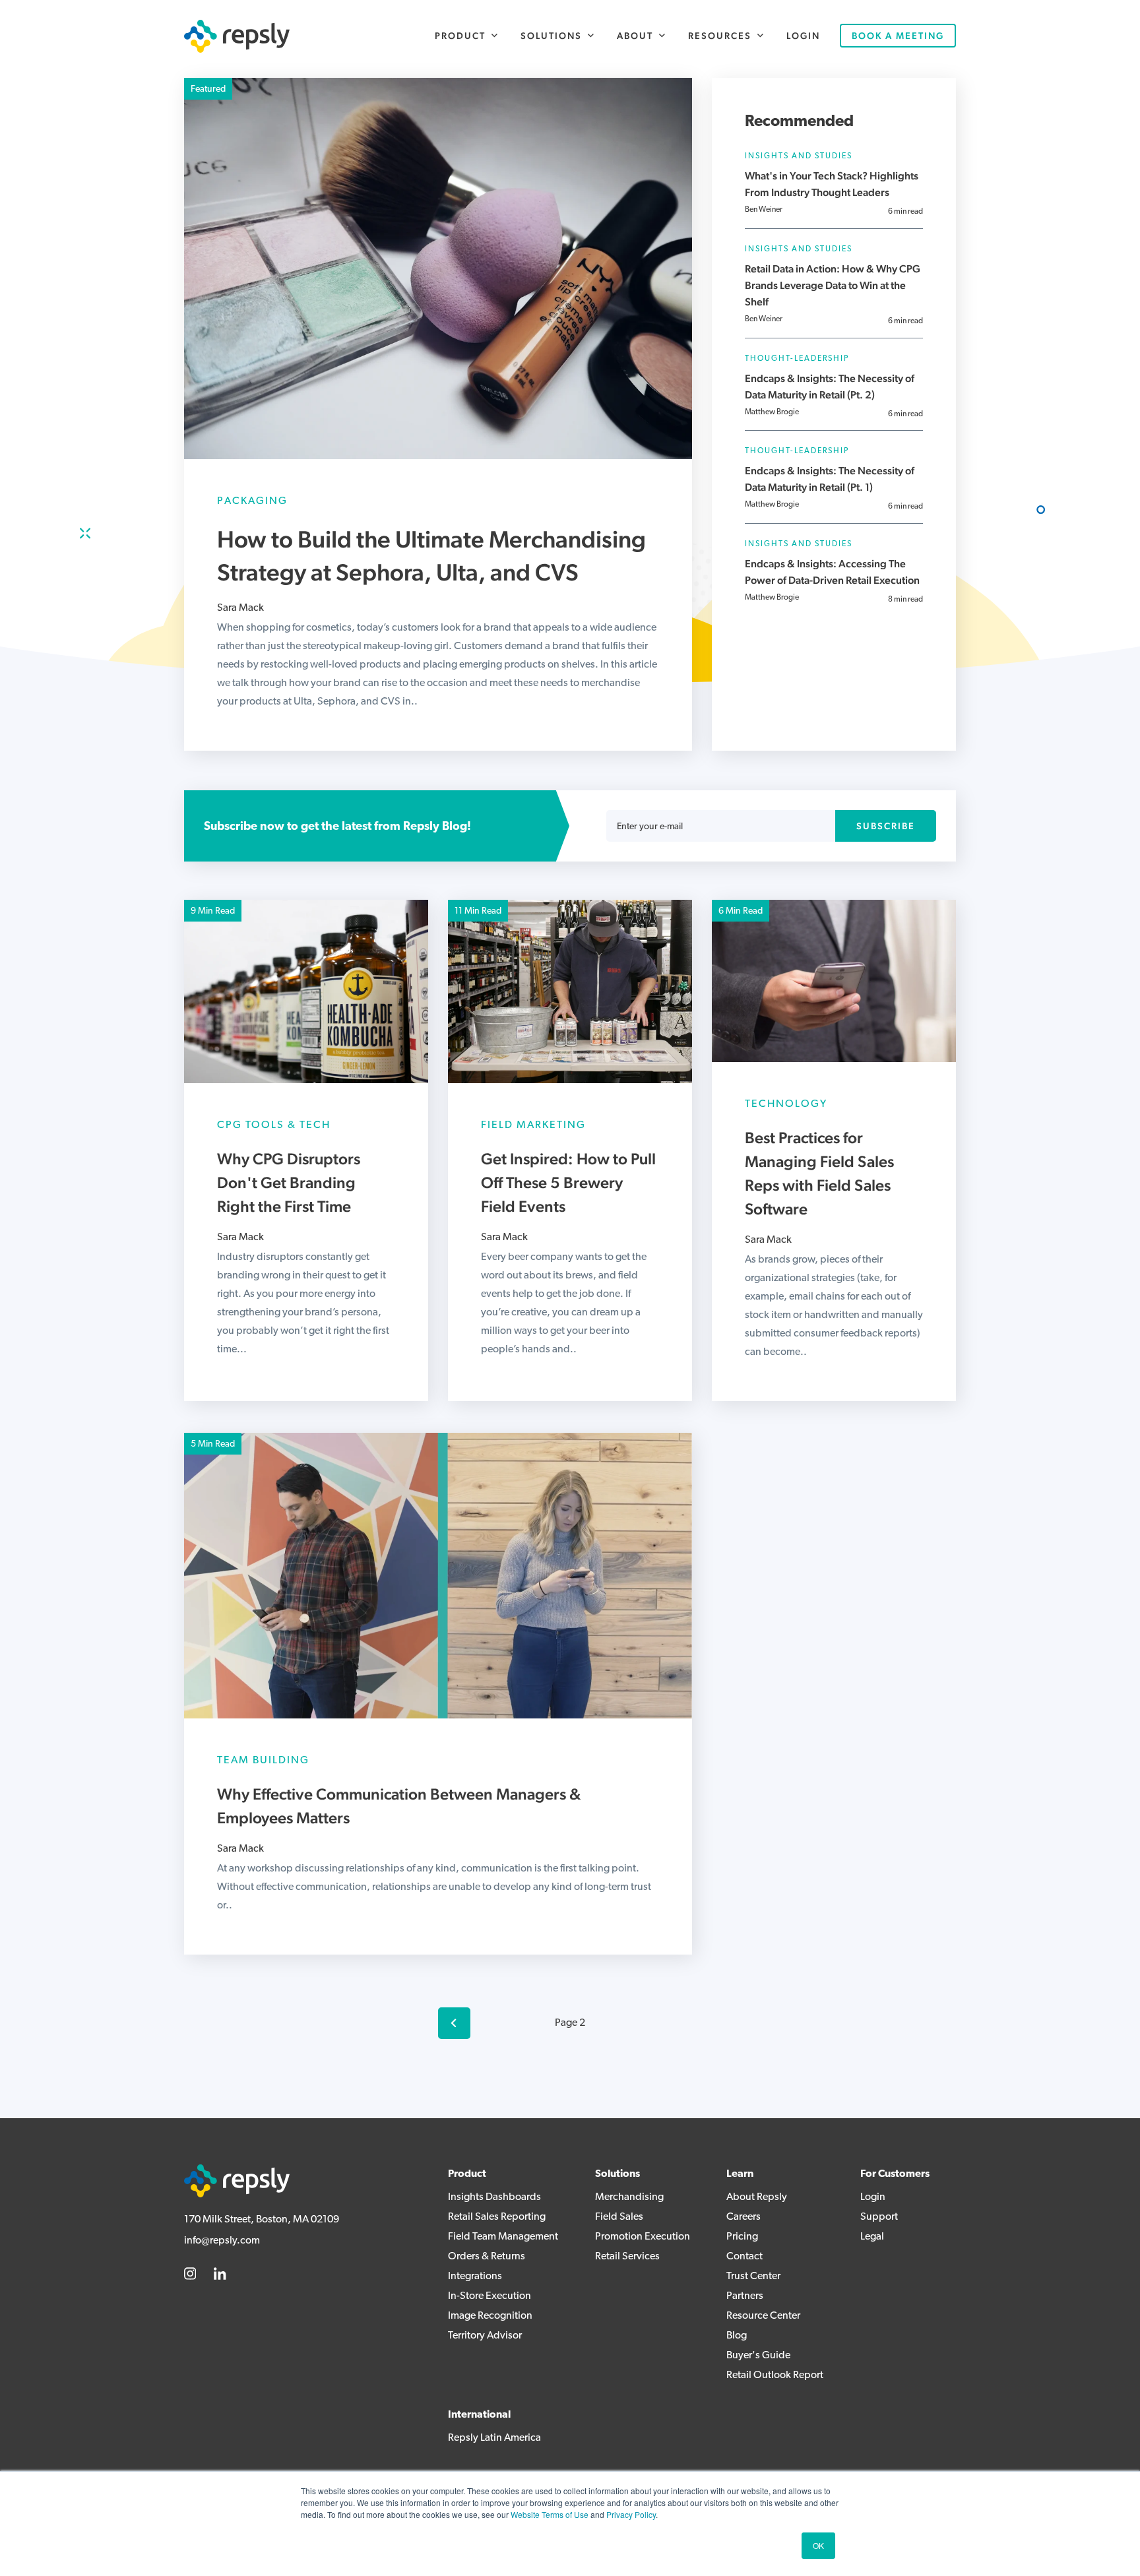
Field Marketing (533, 1125)
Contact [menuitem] (744, 2257)
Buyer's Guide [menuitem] (758, 2356)
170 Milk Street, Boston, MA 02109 (262, 2220)
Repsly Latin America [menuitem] (494, 2438)
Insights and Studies (799, 156)
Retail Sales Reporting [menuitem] (497, 2217)
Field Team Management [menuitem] (503, 2237)
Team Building (263, 1761)
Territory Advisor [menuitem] (485, 2336)
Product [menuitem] (460, 36)
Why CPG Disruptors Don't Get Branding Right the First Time (289, 1182)
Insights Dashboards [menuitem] (494, 2197)
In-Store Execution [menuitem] (490, 2296)
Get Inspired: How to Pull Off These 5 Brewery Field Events (568, 1182)
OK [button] (818, 2545)
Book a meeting (898, 36)
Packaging (252, 501)
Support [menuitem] (879, 2217)
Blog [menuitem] (737, 2336)
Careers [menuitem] (744, 2217)
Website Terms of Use (550, 2514)
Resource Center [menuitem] (763, 2316)
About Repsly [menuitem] (757, 2197)
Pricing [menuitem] (742, 2237)
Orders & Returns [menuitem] (487, 2257)
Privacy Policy (631, 2514)
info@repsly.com (222, 2241)
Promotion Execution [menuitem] (643, 2237)
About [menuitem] (635, 36)
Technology (786, 1104)
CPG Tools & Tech (274, 1125)
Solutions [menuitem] (551, 36)
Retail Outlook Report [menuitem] (775, 2375)
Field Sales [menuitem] (619, 2217)
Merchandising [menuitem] (629, 2197)
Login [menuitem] (803, 36)
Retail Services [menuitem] (627, 2257)
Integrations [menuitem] (475, 2277)
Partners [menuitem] (745, 2296)
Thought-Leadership (797, 359)
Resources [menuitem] (720, 36)
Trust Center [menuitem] (753, 2277)
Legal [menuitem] (872, 2237)
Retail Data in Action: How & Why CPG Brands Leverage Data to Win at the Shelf (833, 285)
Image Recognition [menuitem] (490, 2316)
